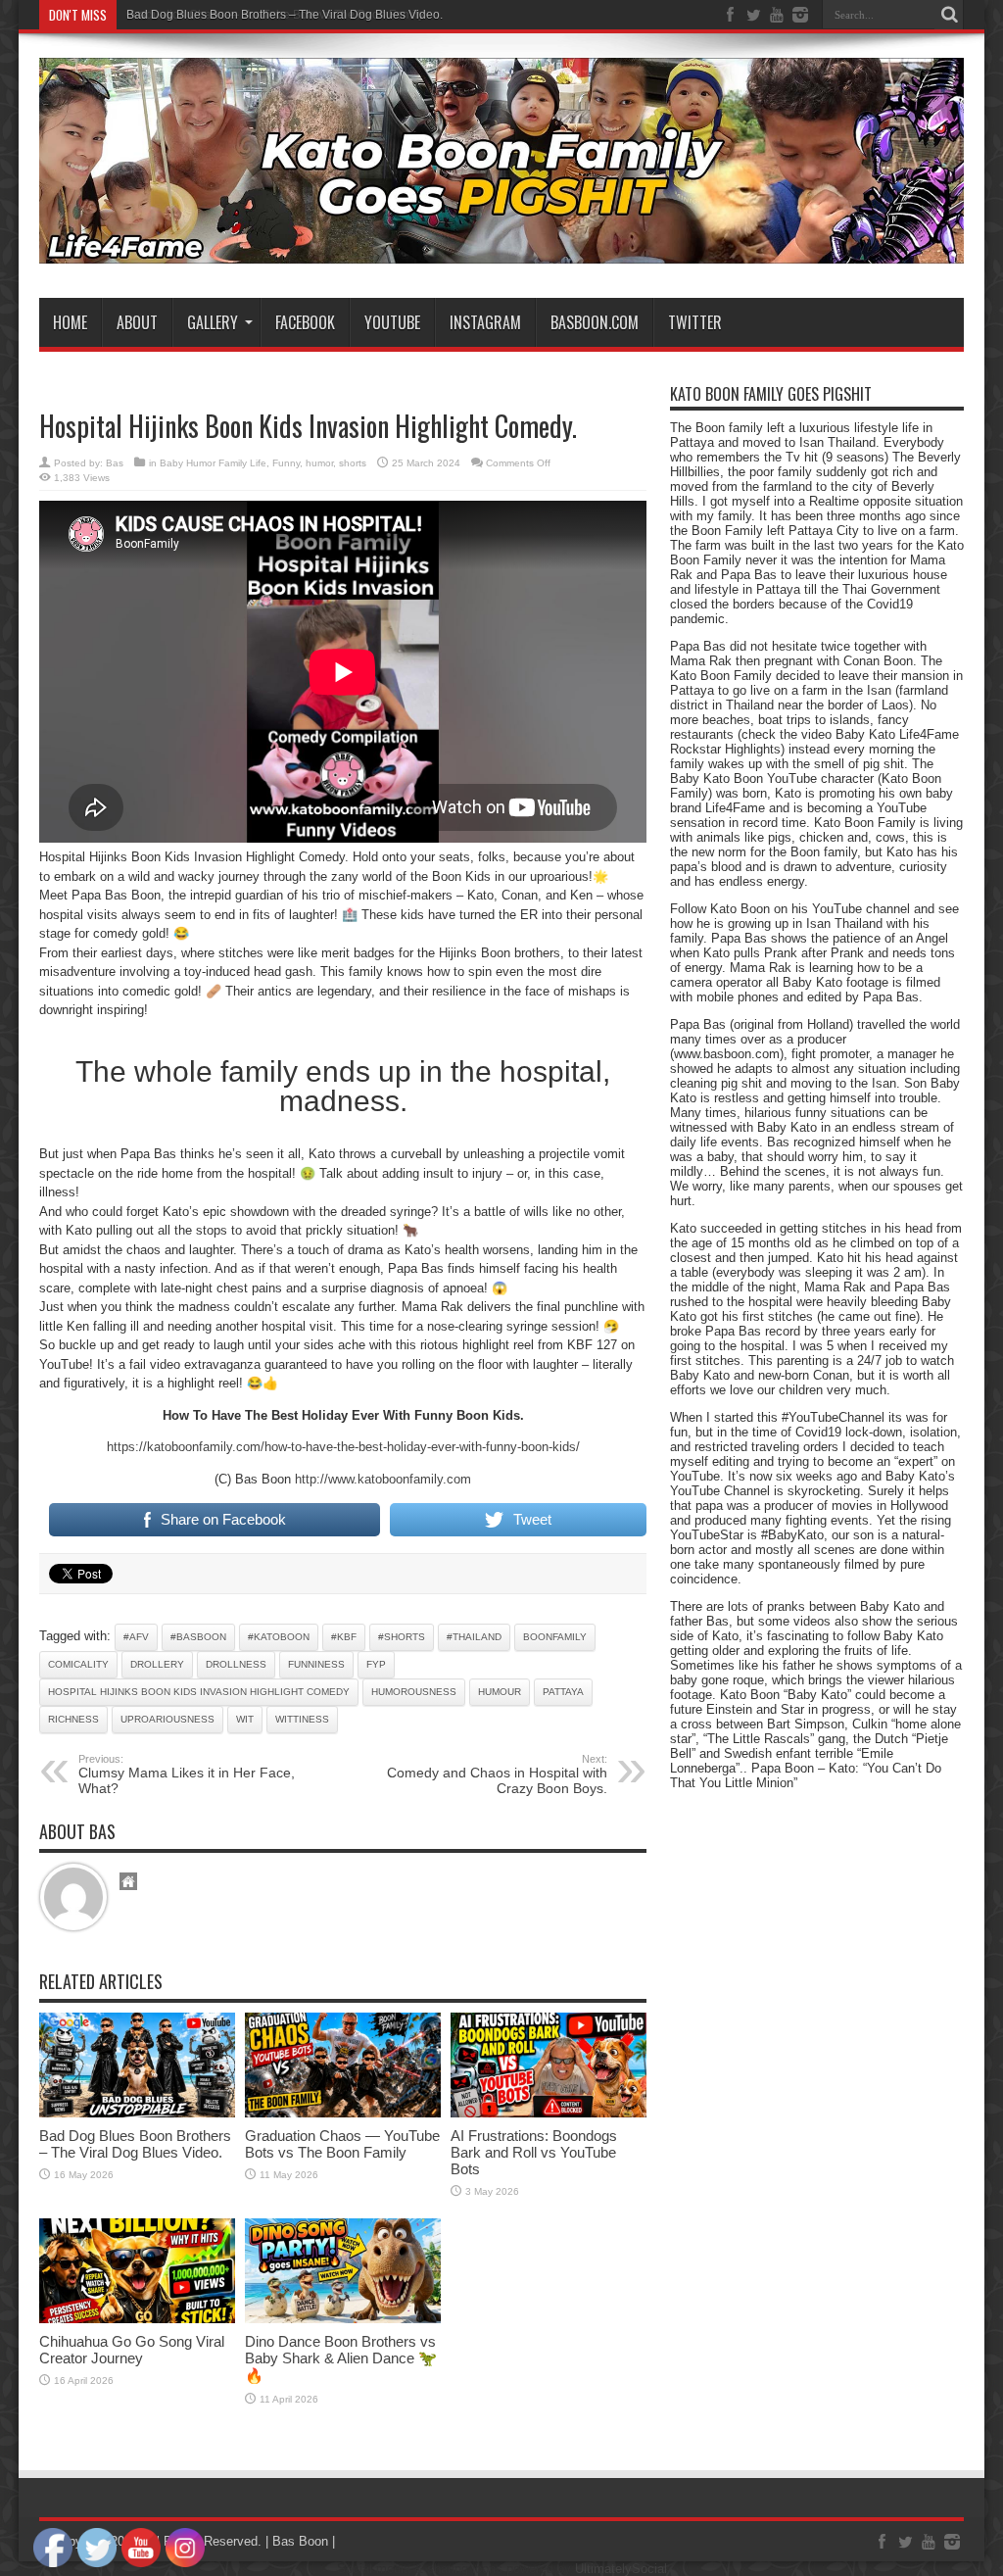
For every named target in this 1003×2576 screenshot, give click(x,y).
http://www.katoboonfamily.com (383, 1479)
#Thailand (474, 1637)
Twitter (695, 322)
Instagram (485, 322)
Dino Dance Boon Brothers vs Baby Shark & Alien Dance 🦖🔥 (341, 2358)
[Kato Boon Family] (501, 249)
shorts (353, 463)
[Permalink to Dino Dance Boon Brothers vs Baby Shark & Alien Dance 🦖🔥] (343, 2319)
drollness (236, 1664)
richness (73, 1719)
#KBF (344, 1637)
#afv (136, 1637)
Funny (286, 463)
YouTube (392, 322)
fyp (376, 1664)
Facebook (305, 322)
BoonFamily (555, 1637)
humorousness (414, 1692)
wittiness (302, 1719)
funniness (316, 1664)
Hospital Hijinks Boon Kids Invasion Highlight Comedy (199, 1692)
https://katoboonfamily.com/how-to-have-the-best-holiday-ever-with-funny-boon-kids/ (343, 1447)
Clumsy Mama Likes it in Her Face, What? (187, 1774)
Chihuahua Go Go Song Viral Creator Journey (132, 2350)
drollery (157, 1664)
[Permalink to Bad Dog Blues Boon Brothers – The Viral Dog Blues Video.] (137, 2113)
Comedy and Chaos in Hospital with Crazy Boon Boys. (497, 1774)
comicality (78, 1664)
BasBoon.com (595, 322)
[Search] (949, 15)
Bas (115, 463)
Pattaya (563, 1692)
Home (70, 322)
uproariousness (167, 1719)
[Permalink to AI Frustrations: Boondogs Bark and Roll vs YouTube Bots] (549, 2113)
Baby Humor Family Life (213, 463)
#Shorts (402, 1637)
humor (319, 463)
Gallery (213, 322)
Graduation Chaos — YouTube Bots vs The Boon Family (342, 2144)
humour (500, 1692)
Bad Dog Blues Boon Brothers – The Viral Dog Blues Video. (285, 15)
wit (245, 1719)
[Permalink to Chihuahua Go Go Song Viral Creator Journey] (137, 2319)
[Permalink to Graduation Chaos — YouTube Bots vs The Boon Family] (343, 2113)
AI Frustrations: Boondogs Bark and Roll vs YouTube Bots (534, 2152)
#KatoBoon (279, 1637)
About (137, 322)
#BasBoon (198, 1637)
